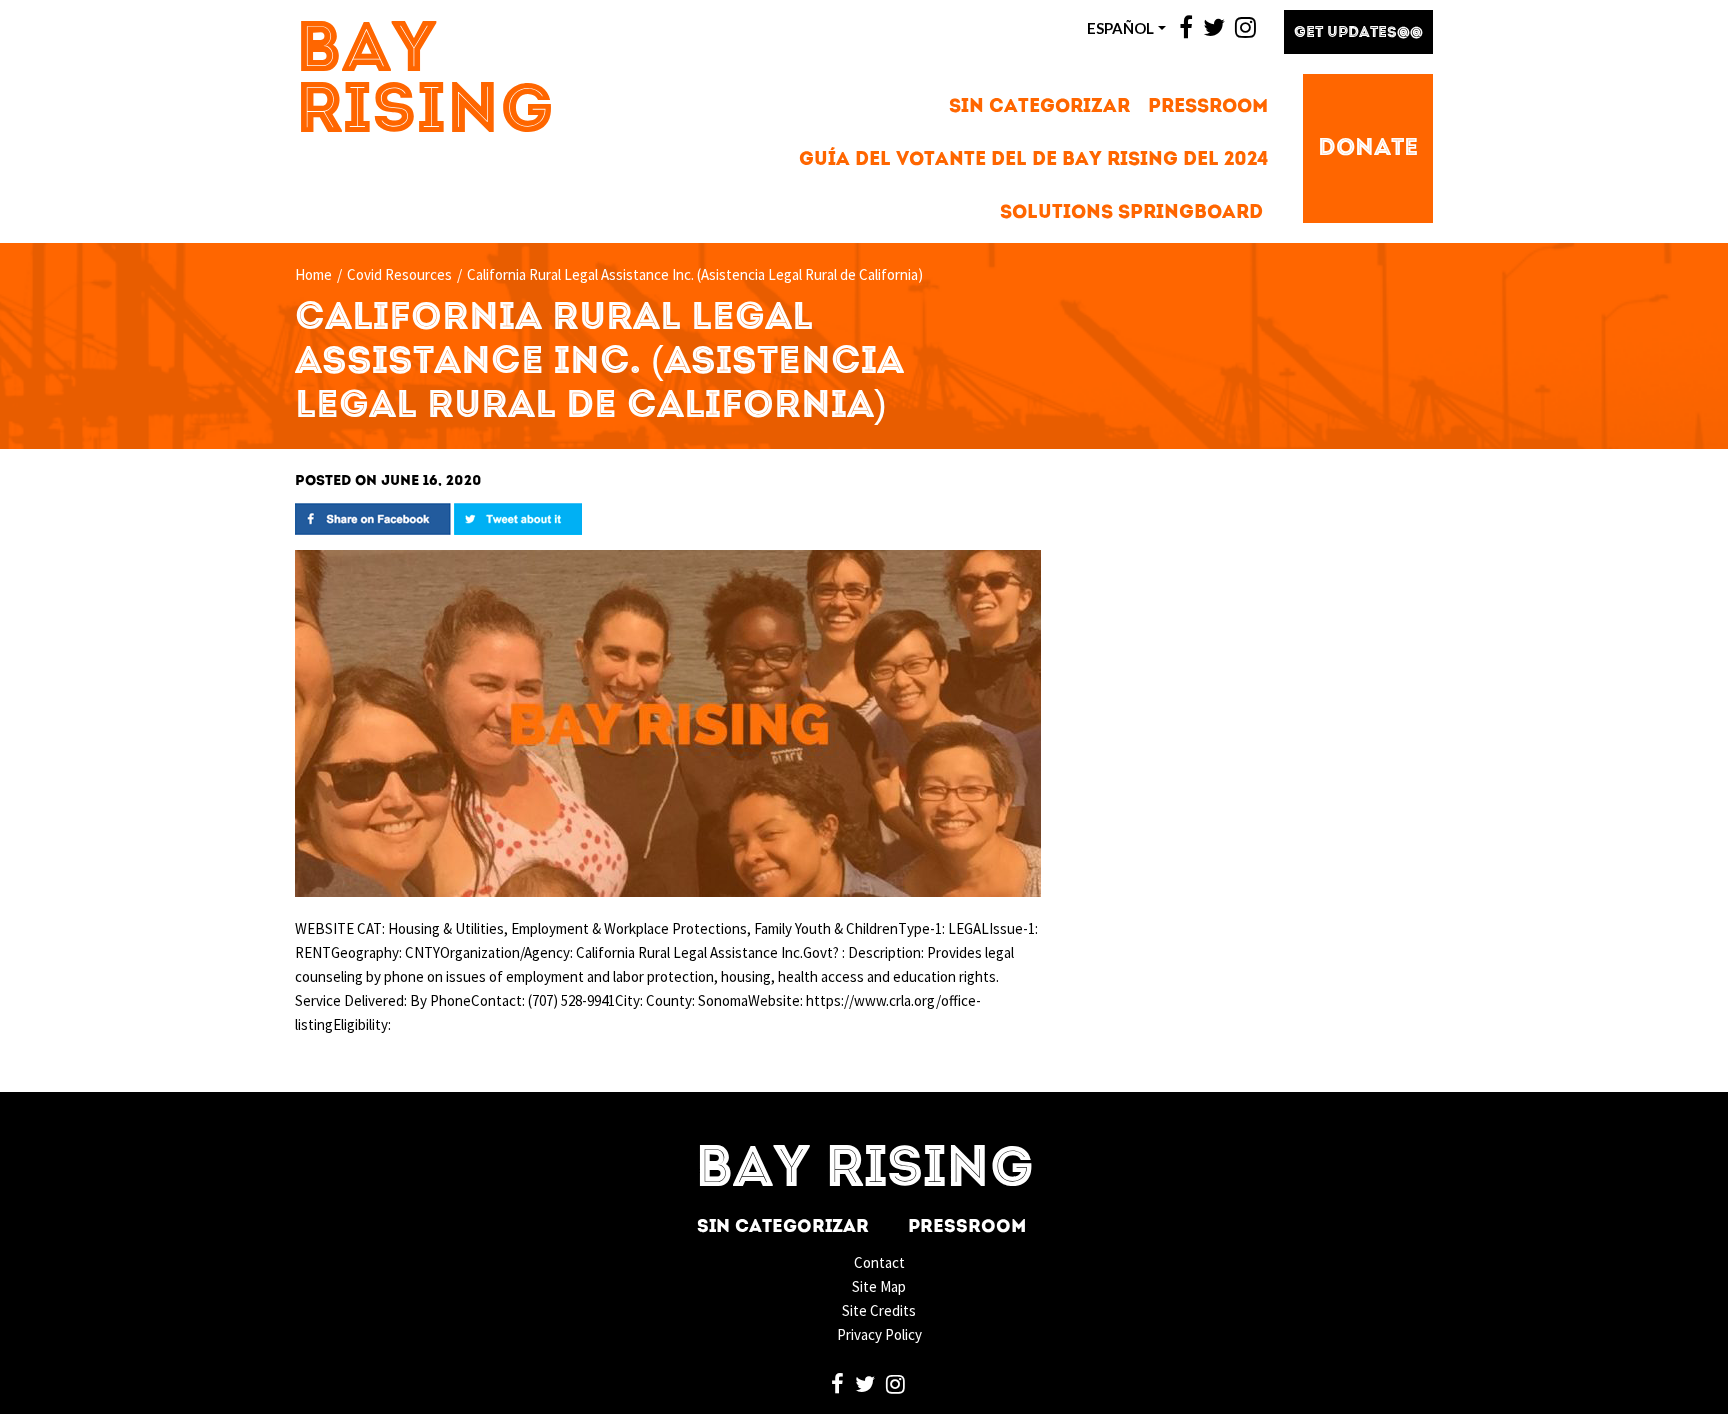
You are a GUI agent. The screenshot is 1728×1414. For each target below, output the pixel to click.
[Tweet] (518, 517)
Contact (879, 1262)
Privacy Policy (879, 1334)
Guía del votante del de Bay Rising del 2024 (1033, 160)
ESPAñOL (1120, 28)
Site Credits (879, 1310)
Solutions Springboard (1131, 213)
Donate (1368, 149)
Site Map (879, 1286)
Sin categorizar (1039, 107)
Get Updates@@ (1358, 33)
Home (313, 274)
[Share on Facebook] (373, 517)
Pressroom (1208, 107)
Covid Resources (399, 274)
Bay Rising (425, 83)
